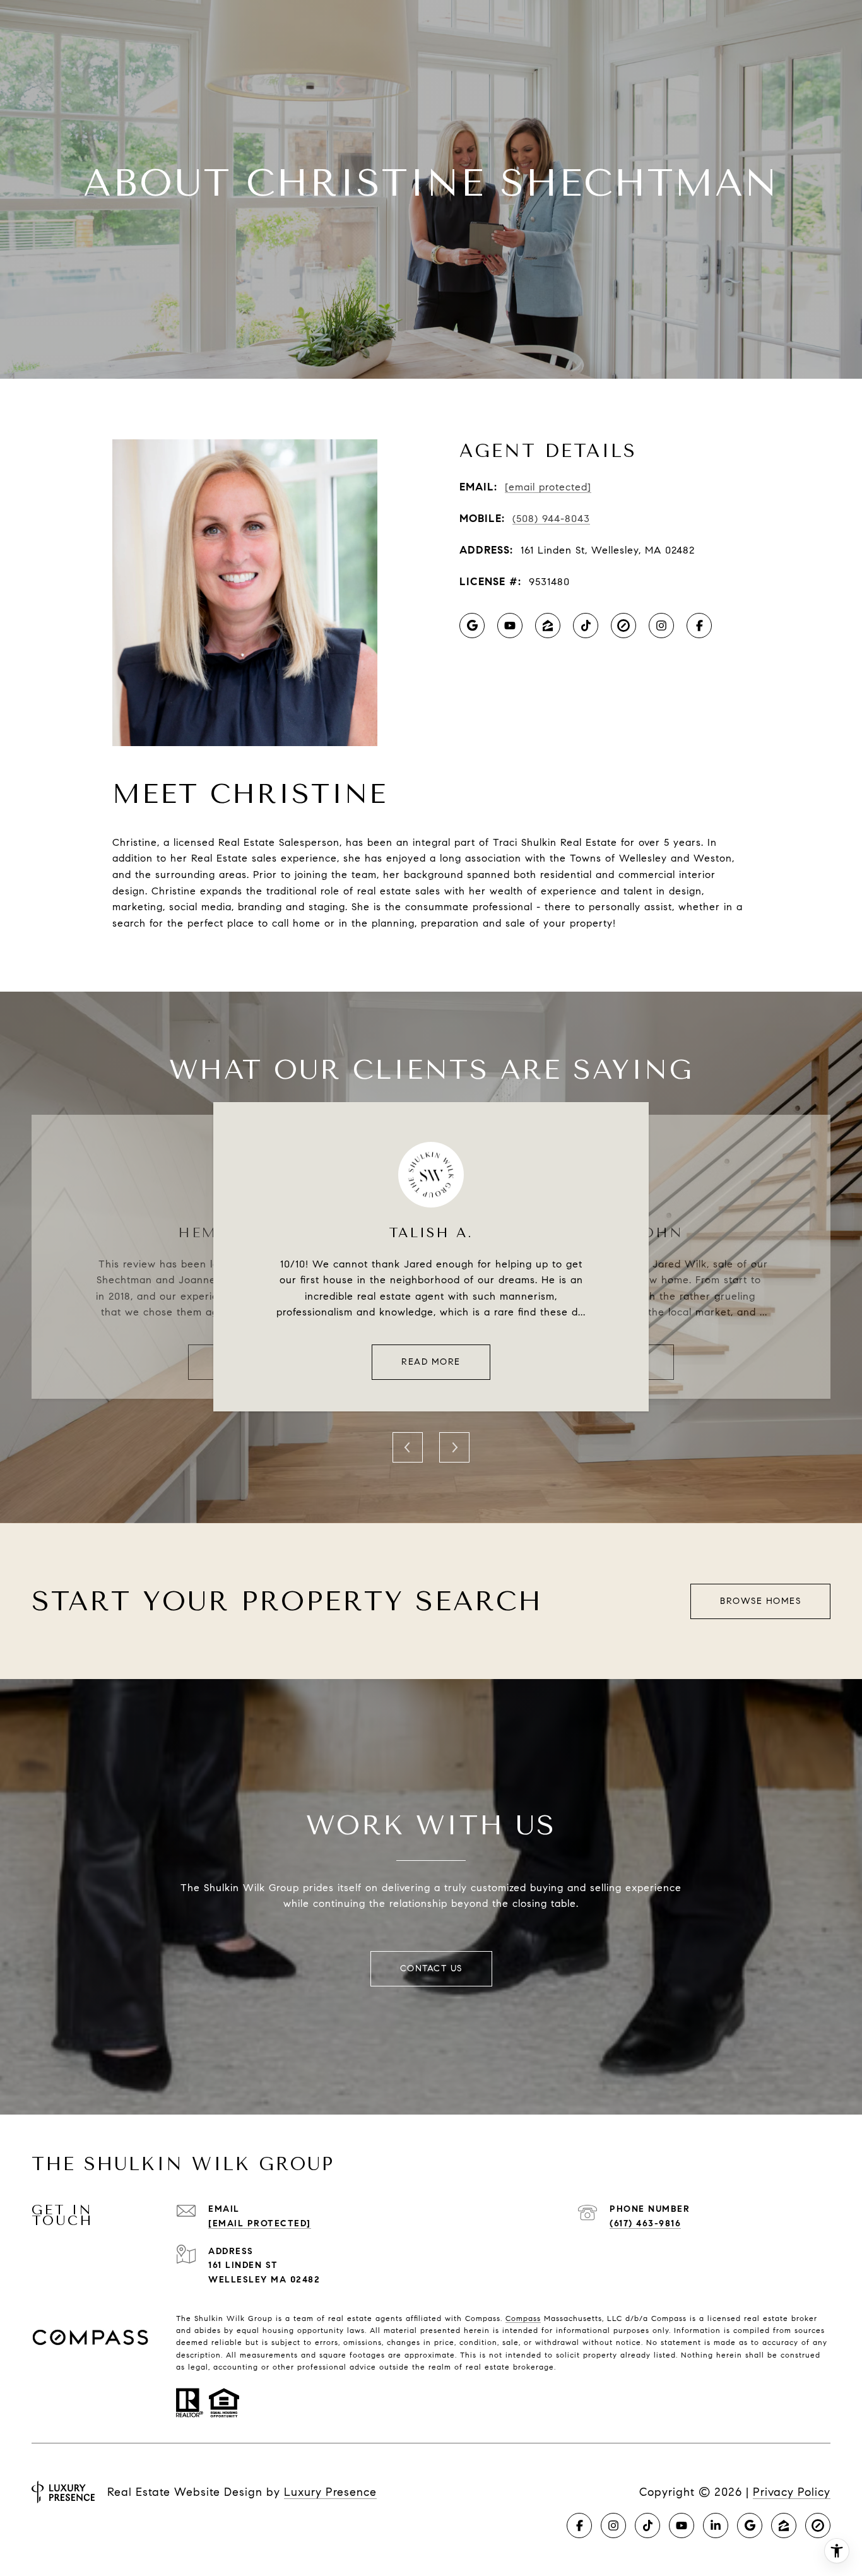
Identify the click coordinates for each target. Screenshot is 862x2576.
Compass (523, 2318)
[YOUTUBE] (510, 626)
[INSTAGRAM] (661, 626)
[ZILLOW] (548, 626)
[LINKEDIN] (716, 2526)
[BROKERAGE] (623, 626)
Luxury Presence (330, 2492)
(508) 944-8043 (551, 519)
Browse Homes (760, 1601)
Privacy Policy (792, 2492)
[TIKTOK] (586, 626)
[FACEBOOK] (699, 626)
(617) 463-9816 (645, 2223)
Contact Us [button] (431, 1968)
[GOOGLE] (472, 626)
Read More (431, 1362)
